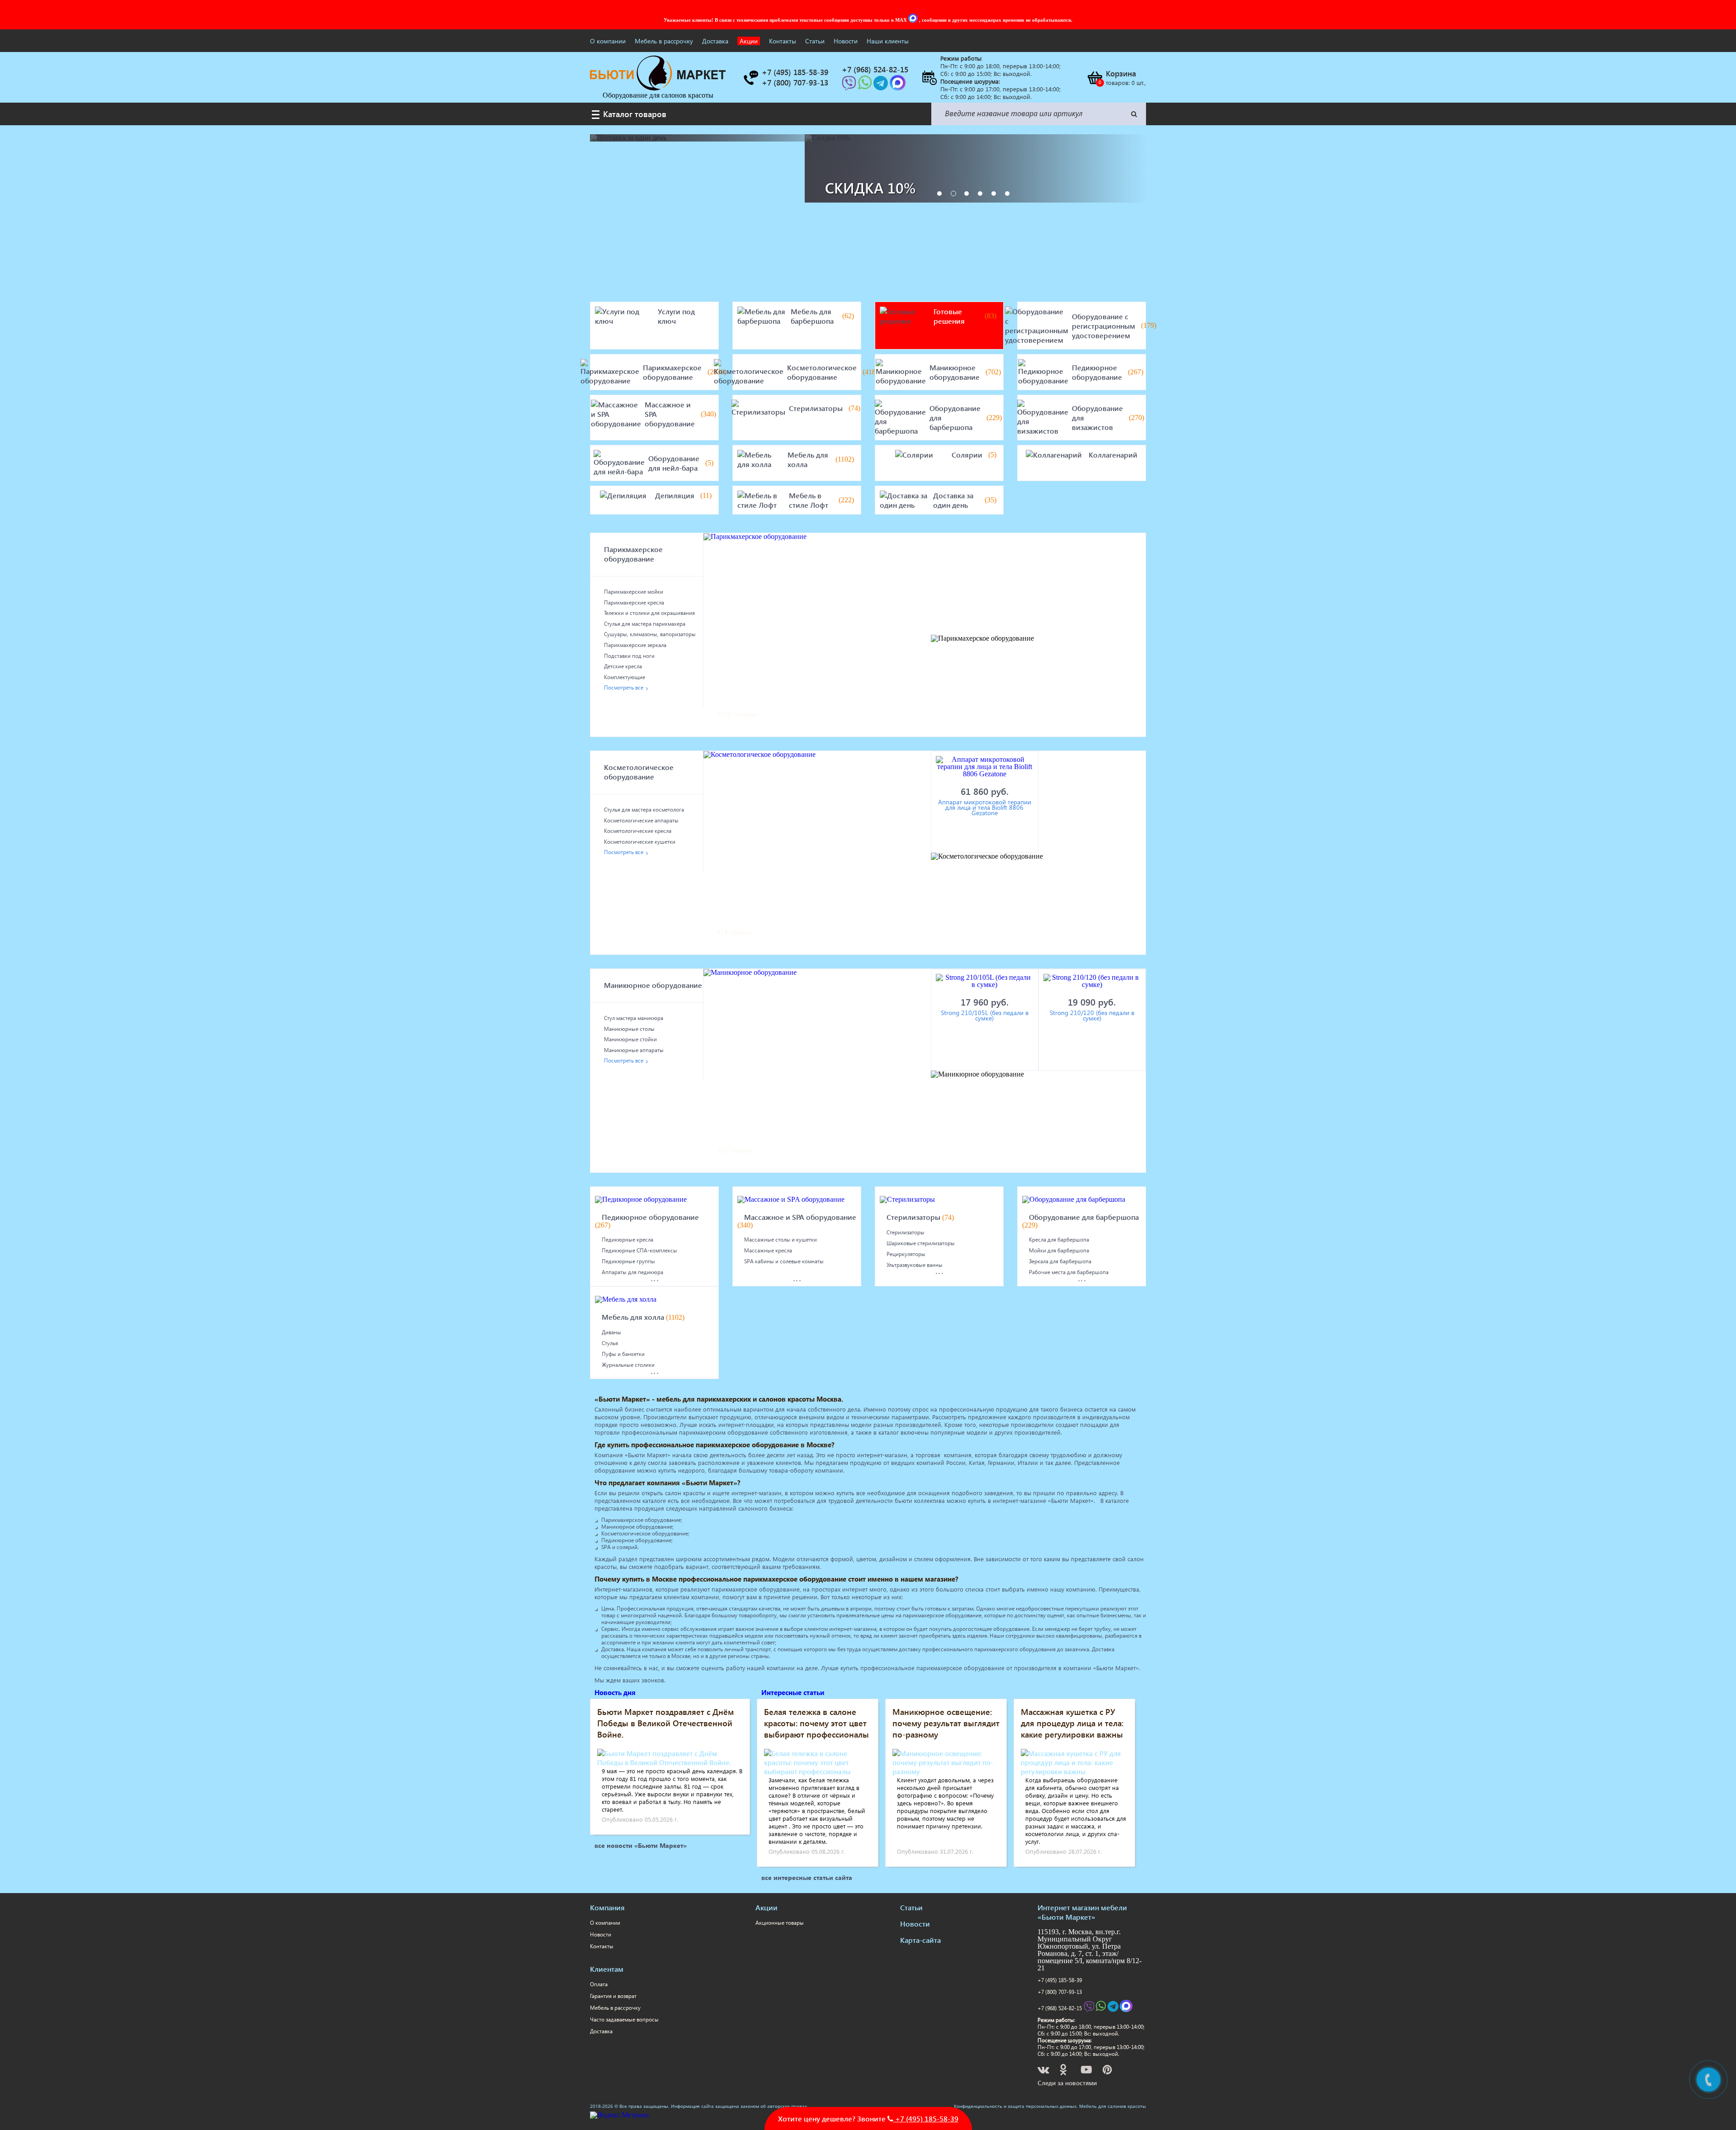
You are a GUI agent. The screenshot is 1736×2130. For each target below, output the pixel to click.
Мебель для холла (808, 459)
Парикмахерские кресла (634, 602)
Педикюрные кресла (627, 1240)
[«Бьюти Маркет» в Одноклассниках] (1064, 2071)
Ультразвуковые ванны (915, 1265)
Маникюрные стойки (630, 1039)
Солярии (967, 455)
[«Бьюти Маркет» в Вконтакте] (1044, 2071)
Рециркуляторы (906, 1254)
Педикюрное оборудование (1097, 372)
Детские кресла (623, 666)
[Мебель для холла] (761, 459)
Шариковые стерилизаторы (921, 1243)
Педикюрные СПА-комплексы (639, 1250)
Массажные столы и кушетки (781, 1240)
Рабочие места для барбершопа (1069, 1272)
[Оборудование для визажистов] (1043, 418)
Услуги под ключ (676, 316)
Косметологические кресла (638, 831)
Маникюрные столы (629, 1029)
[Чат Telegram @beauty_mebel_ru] (882, 86)
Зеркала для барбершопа (1060, 1261)
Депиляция (675, 495)
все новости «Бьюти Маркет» (641, 1845)
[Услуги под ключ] (625, 316)
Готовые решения (949, 316)
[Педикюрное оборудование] (1043, 372)
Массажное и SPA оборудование (670, 414)
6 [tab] (1007, 194)
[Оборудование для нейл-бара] (619, 463)
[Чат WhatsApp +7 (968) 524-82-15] (866, 86)
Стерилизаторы (816, 408)
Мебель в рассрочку (664, 41)
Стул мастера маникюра (634, 1018)
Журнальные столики (628, 1365)
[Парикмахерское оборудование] (610, 372)
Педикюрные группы (628, 1261)
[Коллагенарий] (1054, 455)
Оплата (599, 1984)
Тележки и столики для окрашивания (649, 613)
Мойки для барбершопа (1059, 1250)
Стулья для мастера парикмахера (645, 624)
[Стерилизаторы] (758, 408)
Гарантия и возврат (613, 1996)
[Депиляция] (623, 495)
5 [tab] (994, 194)
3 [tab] (967, 194)
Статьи (815, 41)
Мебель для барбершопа (812, 316)
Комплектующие (625, 677)
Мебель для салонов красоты (1113, 2106)
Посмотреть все (624, 687)
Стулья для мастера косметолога (644, 810)
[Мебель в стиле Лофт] (761, 500)
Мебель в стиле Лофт (809, 500)
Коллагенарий (1113, 455)
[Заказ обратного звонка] (750, 78)
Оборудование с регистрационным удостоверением (1104, 326)
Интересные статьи (793, 1692)
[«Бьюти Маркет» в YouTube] (1087, 2071)
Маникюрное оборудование (955, 372)
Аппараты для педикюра (632, 1272)
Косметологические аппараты (641, 820)
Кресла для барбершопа (1059, 1240)
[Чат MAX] (914, 20)
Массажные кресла (768, 1250)
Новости (846, 41)
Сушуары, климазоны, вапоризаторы (650, 634)
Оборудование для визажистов (1097, 418)
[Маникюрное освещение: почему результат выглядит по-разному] (946, 1771)
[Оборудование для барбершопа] (900, 418)
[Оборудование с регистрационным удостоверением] (1037, 326)
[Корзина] (1094, 78)
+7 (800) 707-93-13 (1060, 1992)
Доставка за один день (953, 500)
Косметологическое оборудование (822, 372)
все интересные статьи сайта (807, 1877)
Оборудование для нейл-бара (674, 463)
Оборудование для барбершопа (955, 418)
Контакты (783, 41)
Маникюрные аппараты (634, 1050)
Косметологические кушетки (640, 842)
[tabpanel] (975, 168)
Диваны (611, 1332)
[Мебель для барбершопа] (762, 316)
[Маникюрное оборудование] (901, 372)
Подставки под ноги (629, 656)
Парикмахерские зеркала (635, 645)
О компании (608, 41)
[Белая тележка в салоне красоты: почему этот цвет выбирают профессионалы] (818, 1771)
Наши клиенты (888, 41)
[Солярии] (914, 455)
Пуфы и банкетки (623, 1354)
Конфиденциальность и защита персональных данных (1015, 2106)
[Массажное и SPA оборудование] (616, 414)
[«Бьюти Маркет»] (658, 88)
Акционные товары (780, 1923)
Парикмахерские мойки (634, 592)
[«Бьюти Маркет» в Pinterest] (1108, 2071)
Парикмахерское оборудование (672, 372)
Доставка (715, 41)
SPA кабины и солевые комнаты (784, 1261)
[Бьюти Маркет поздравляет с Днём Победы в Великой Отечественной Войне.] (670, 1762)
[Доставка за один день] (905, 500)
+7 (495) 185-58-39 (1060, 1980)
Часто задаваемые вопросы (624, 2019)
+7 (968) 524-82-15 (1060, 2008)
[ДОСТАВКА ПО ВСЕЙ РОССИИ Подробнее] (697, 138)
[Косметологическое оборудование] (749, 372)
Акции (749, 41)
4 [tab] (980, 194)
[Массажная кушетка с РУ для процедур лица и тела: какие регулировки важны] (1074, 1771)
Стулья (610, 1343)
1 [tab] (939, 194)
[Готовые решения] (905, 316)
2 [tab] (953, 194)
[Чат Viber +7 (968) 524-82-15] (850, 86)
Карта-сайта (920, 1940)
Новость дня (615, 1692)
